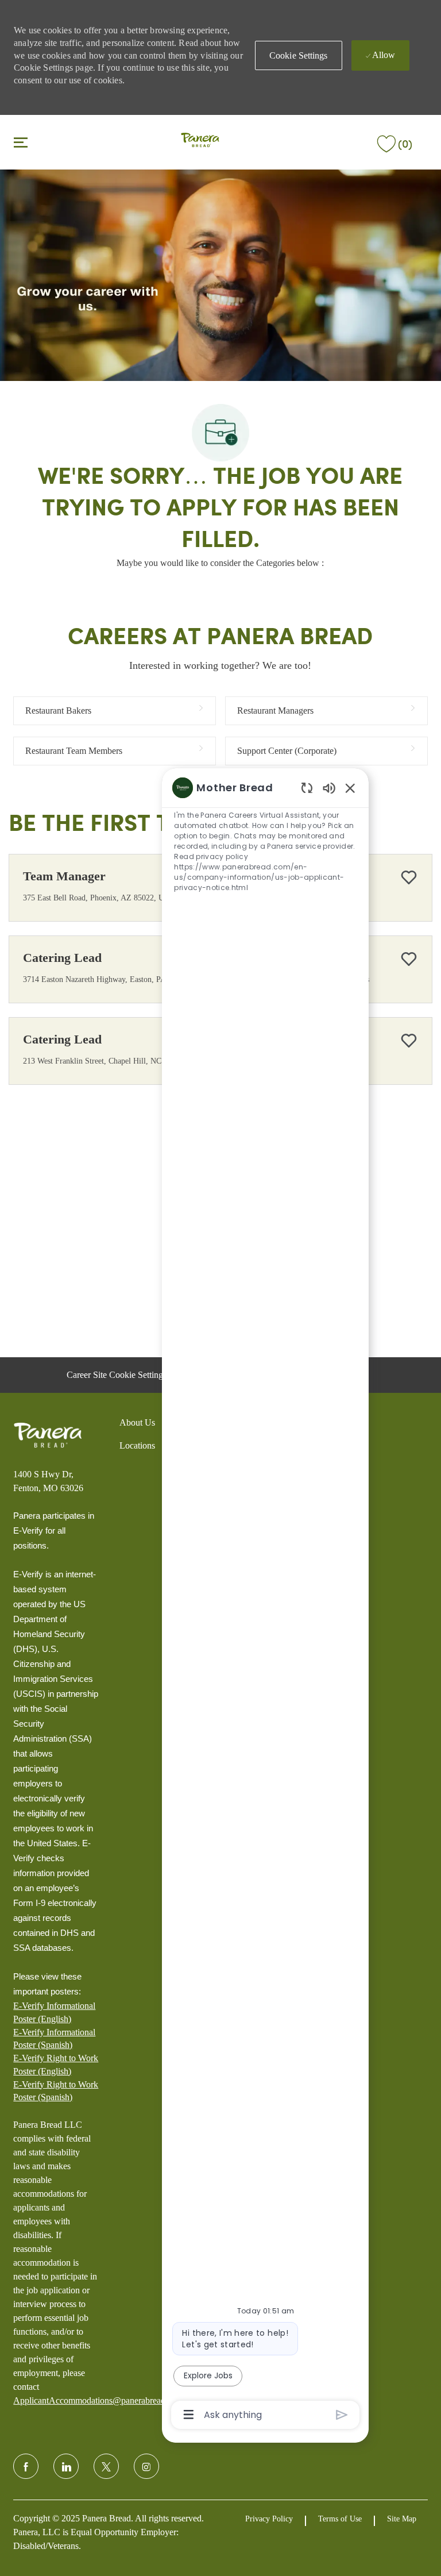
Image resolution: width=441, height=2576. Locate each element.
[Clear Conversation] (307, 788)
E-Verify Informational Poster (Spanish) (54, 2038)
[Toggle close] (21, 142)
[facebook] (26, 2466)
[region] (265, 1600)
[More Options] (189, 2415)
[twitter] (106, 2466)
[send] (342, 2415)
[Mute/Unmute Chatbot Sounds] (329, 788)
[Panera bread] (48, 1435)
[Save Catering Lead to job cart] (409, 959)
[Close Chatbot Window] (350, 788)
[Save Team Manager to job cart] (409, 877)
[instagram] (146, 2466)
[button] (299, 55)
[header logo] (200, 141)
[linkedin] (66, 2466)
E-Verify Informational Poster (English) (54, 2012)
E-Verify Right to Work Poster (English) (56, 2064)
